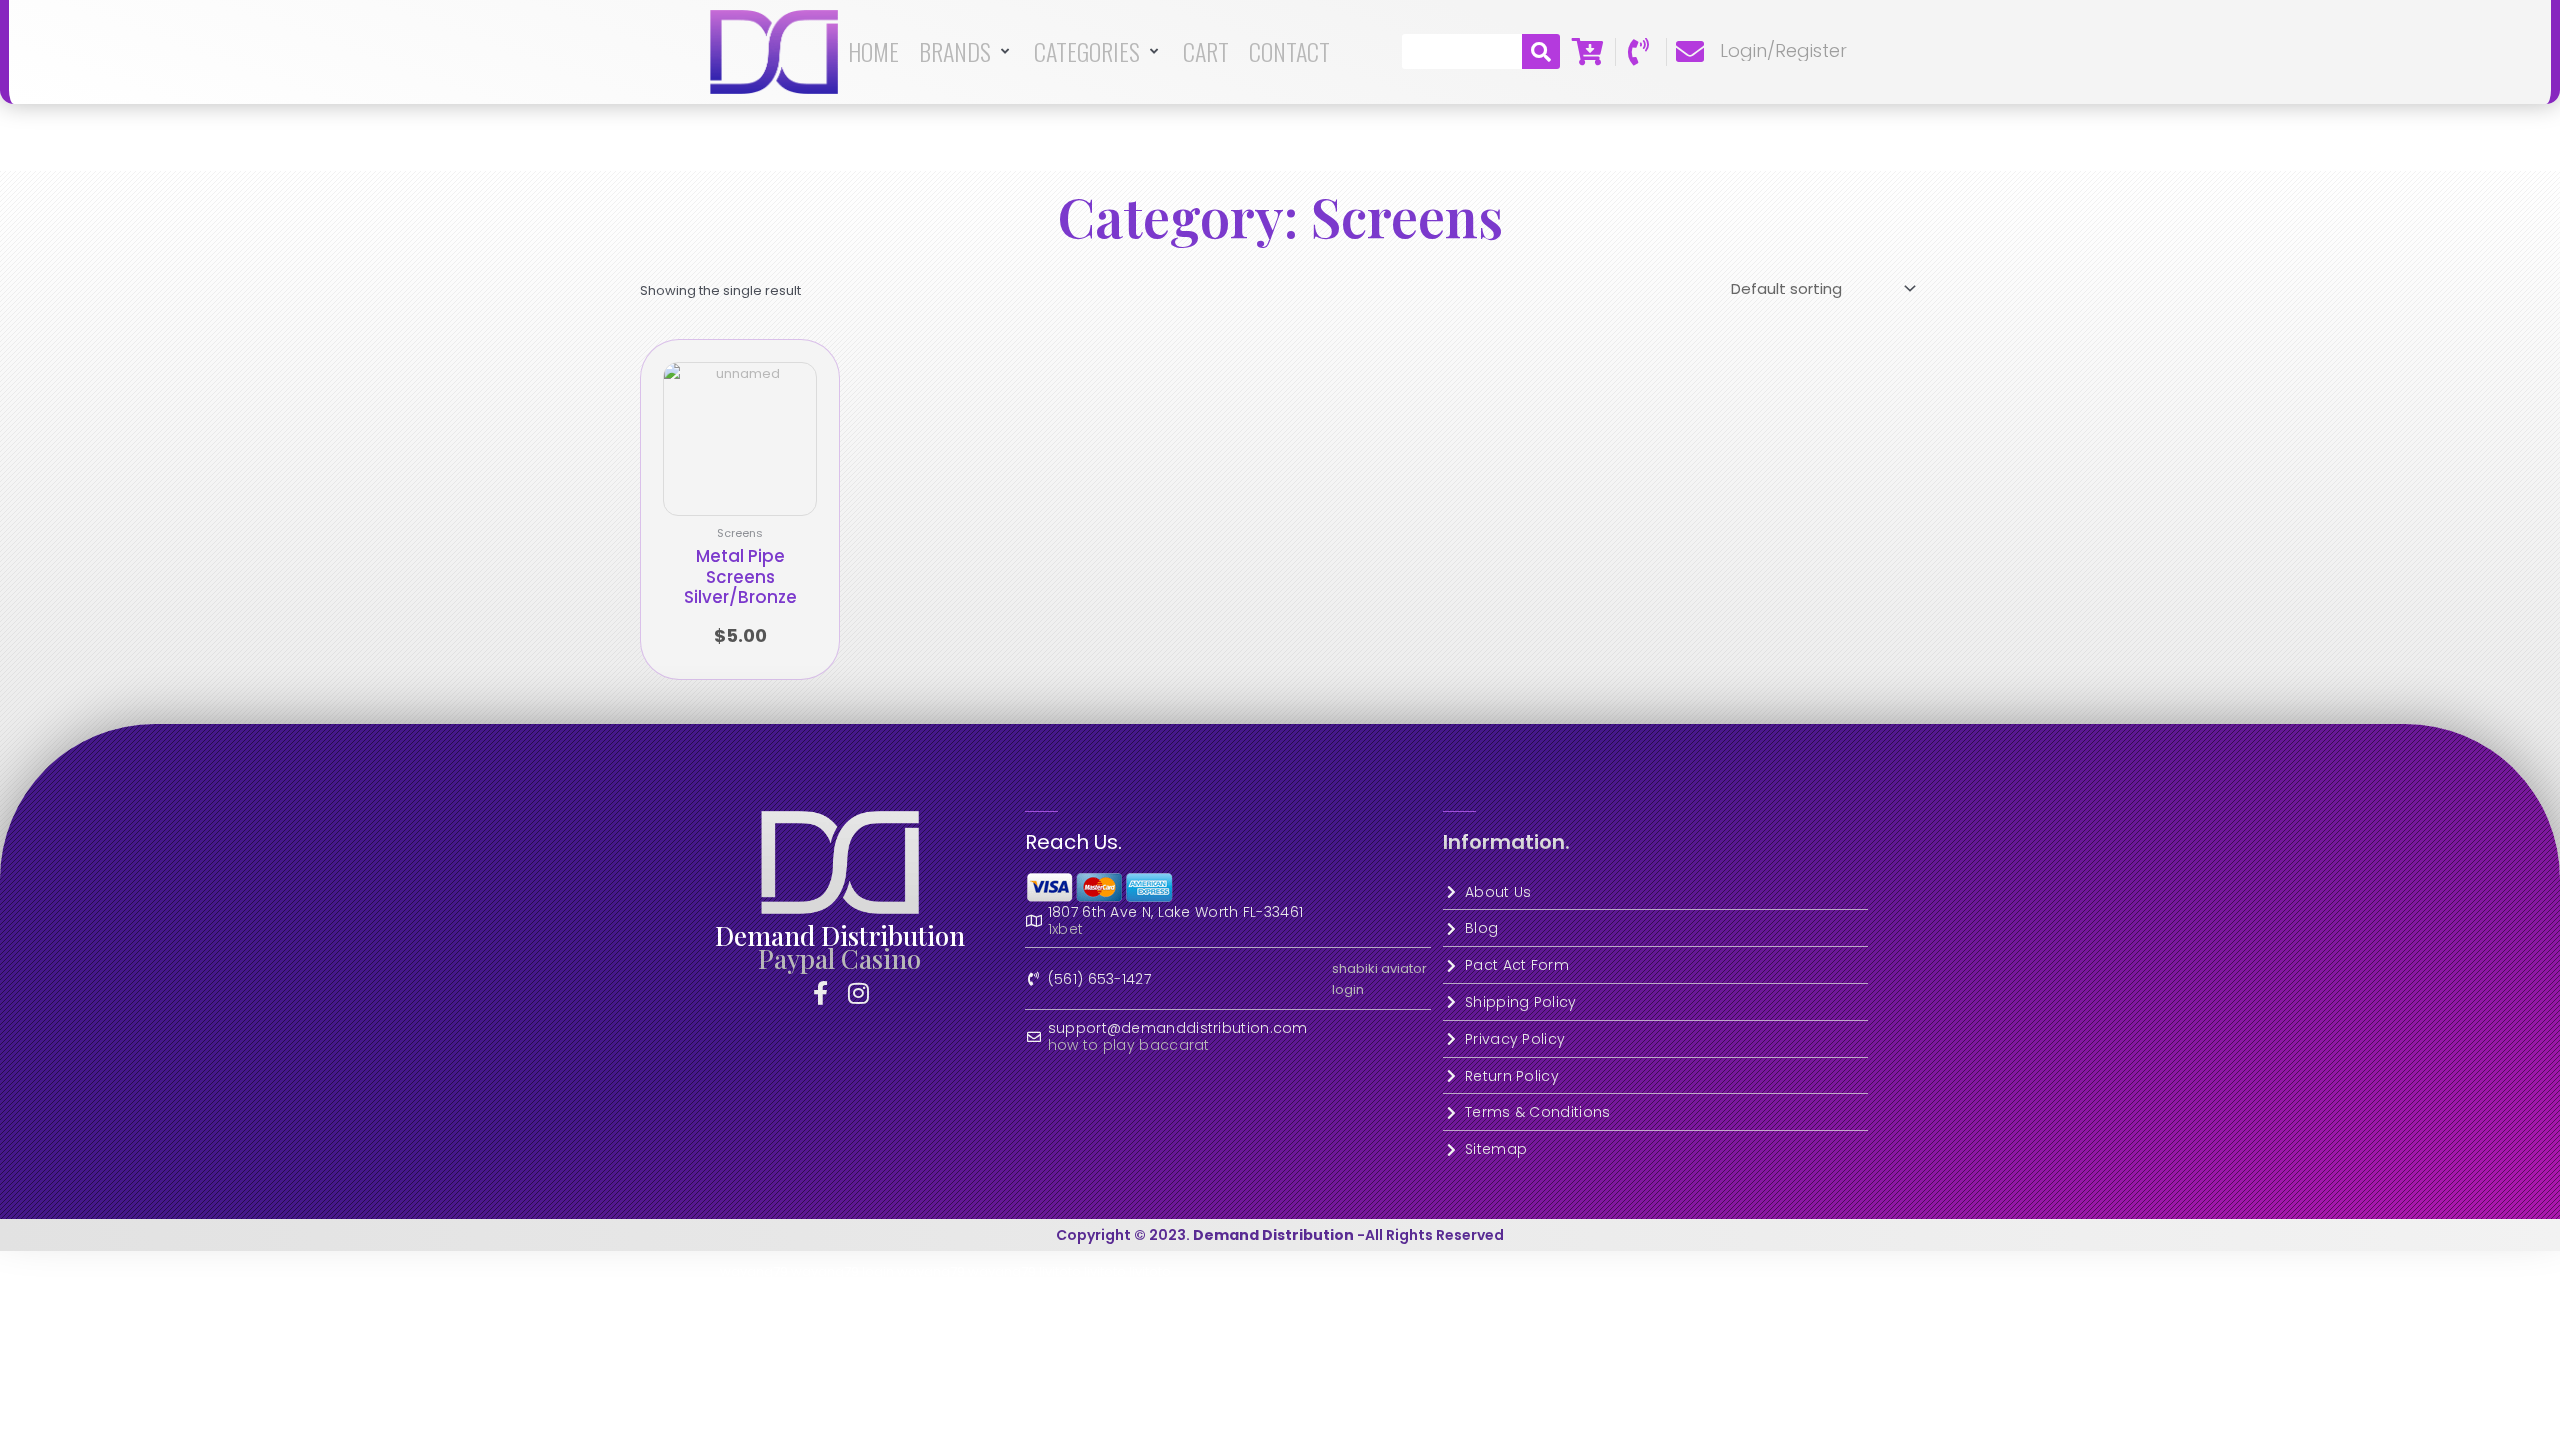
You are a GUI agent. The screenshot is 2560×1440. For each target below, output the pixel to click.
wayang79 (754, 1271)
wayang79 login (842, 1271)
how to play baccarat (1129, 1045)
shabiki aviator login (1379, 979)
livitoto (1060, 1271)
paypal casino (839, 958)
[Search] (1541, 51)
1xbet (1066, 929)
